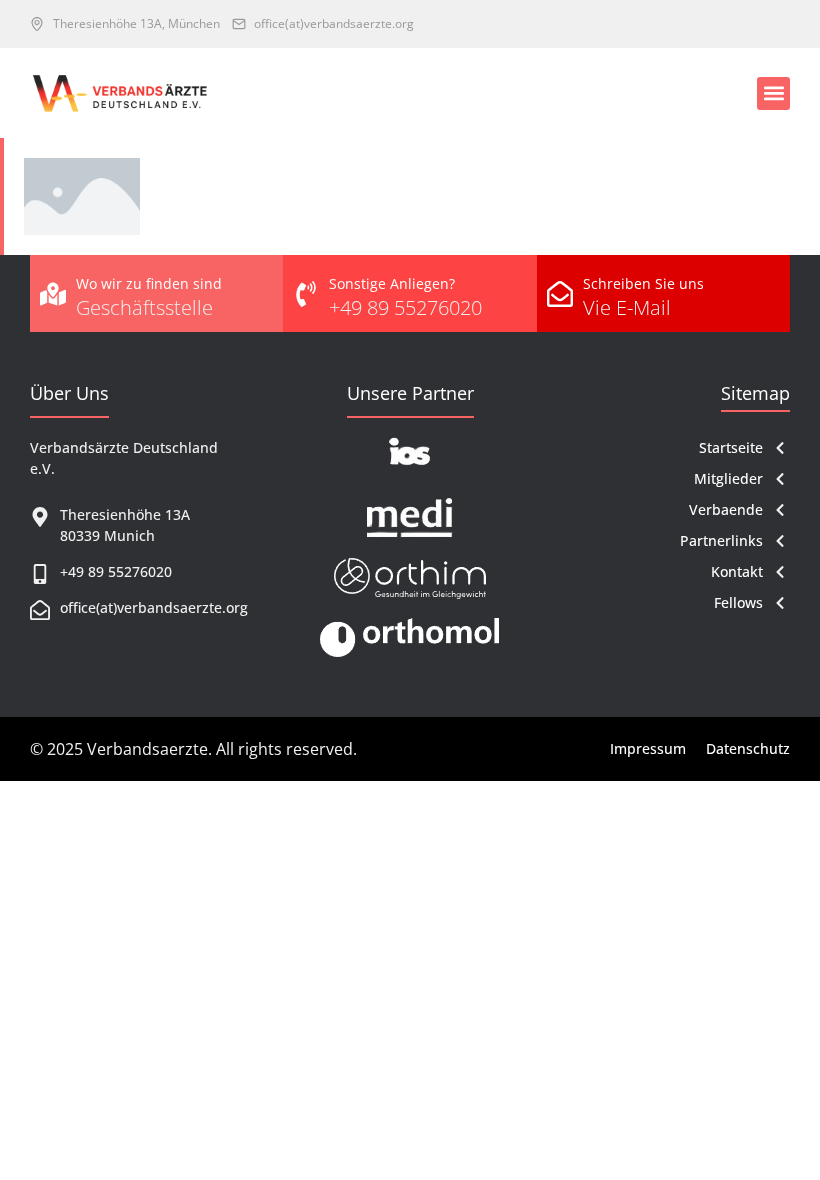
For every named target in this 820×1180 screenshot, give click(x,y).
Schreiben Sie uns (643, 283)
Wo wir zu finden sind (149, 283)
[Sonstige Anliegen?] (306, 294)
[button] (773, 93)
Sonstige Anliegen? (392, 283)
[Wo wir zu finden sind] (53, 294)
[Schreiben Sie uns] (560, 294)
